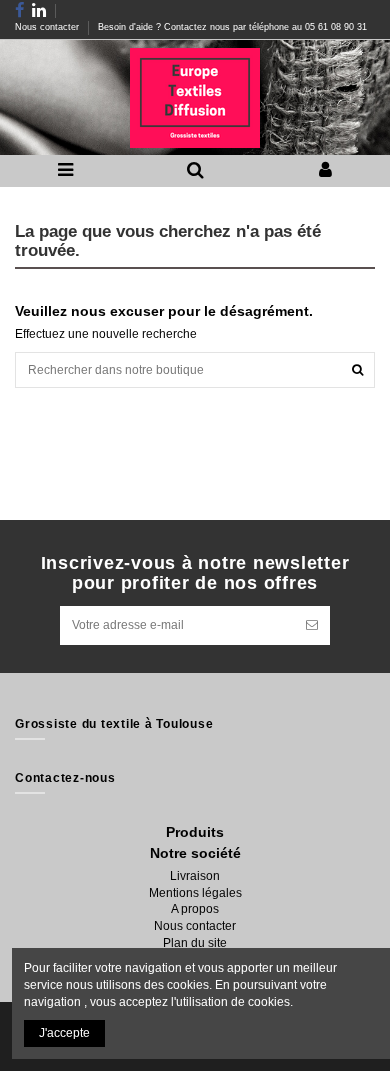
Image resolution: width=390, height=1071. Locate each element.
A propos (195, 909)
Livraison (195, 876)
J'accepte (64, 1033)
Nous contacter (48, 27)
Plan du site (195, 943)
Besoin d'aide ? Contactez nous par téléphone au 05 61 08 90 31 (232, 27)
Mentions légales (195, 893)
